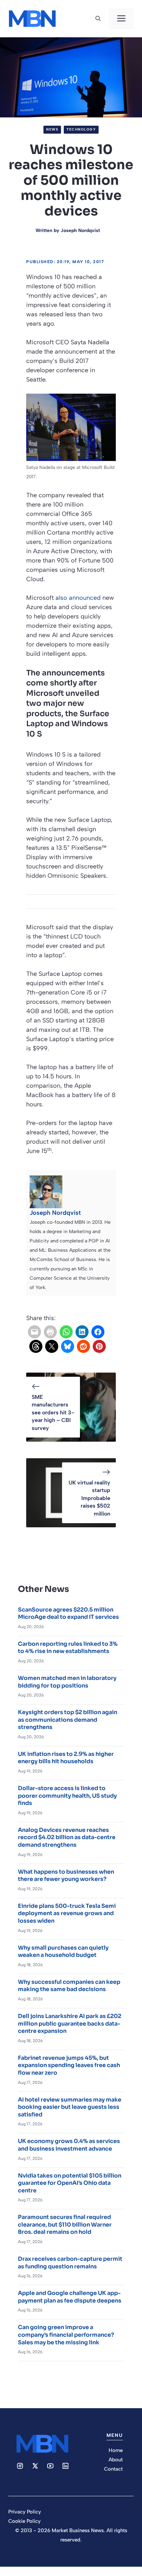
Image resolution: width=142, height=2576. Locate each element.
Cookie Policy (24, 2521)
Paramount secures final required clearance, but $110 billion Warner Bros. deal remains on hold (65, 2224)
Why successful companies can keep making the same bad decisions (69, 1986)
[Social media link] (20, 2466)
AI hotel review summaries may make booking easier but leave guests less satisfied (70, 2107)
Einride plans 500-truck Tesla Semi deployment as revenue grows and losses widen (67, 1913)
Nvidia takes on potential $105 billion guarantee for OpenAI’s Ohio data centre (70, 2183)
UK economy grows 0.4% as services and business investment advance (69, 2145)
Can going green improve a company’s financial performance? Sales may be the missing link (66, 2335)
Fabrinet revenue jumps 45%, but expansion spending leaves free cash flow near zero (69, 2065)
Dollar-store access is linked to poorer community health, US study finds (67, 1796)
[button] (98, 19)
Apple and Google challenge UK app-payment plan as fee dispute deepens (70, 2297)
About (116, 2460)
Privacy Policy (25, 2512)
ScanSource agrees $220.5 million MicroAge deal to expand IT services (68, 1613)
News (52, 129)
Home (116, 2450)
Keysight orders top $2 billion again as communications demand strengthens (68, 1720)
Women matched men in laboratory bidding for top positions (67, 1682)
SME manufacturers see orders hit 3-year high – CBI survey (53, 1412)
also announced (78, 598)
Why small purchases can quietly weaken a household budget (63, 1952)
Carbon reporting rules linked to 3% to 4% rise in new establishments (68, 1648)
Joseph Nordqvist (80, 230)
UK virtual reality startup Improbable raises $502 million (89, 1498)
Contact (113, 2469)
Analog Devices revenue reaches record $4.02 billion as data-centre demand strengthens (67, 1837)
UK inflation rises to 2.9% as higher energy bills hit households (66, 1758)
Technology (81, 129)
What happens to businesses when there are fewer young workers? (66, 1876)
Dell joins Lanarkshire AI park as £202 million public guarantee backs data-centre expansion (70, 2024)
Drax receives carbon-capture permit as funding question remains (70, 2263)
